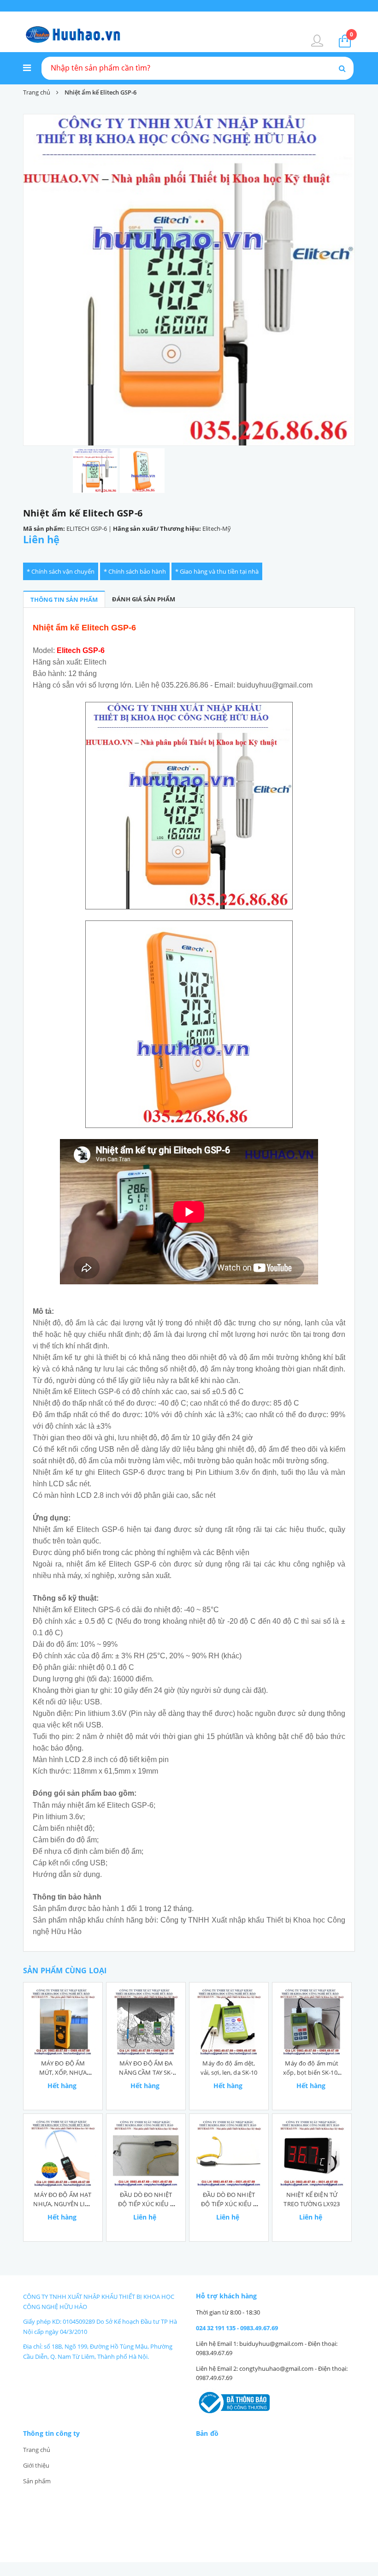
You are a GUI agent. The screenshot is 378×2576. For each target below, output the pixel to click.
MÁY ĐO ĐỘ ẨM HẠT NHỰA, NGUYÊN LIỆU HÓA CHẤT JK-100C (63, 2204)
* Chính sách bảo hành (135, 571)
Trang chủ (37, 2450)
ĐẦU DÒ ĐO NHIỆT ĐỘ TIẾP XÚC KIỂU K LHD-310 (229, 2204)
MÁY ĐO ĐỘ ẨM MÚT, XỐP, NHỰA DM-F (63, 2072)
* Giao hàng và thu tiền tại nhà (217, 571)
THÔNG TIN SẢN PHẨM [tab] (64, 599)
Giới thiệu (36, 2465)
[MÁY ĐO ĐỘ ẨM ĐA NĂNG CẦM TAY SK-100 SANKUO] (146, 2022)
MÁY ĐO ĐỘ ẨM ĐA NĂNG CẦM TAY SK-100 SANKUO (146, 2072)
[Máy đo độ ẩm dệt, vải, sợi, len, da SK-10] (229, 2022)
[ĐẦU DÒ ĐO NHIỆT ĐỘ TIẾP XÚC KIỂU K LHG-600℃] (146, 2153)
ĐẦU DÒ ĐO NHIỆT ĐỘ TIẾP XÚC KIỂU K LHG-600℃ (146, 2204)
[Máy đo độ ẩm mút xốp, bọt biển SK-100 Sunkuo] (312, 2022)
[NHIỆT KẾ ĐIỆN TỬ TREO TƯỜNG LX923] (312, 2153)
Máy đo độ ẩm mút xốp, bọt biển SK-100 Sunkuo (312, 2072)
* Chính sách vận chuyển (61, 571)
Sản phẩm (37, 2481)
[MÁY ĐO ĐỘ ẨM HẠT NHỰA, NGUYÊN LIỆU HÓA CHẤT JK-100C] (63, 2153)
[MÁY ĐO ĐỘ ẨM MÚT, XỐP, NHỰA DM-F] (63, 2022)
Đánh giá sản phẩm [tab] (144, 599)
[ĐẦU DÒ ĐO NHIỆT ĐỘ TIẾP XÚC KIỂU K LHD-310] (229, 2153)
